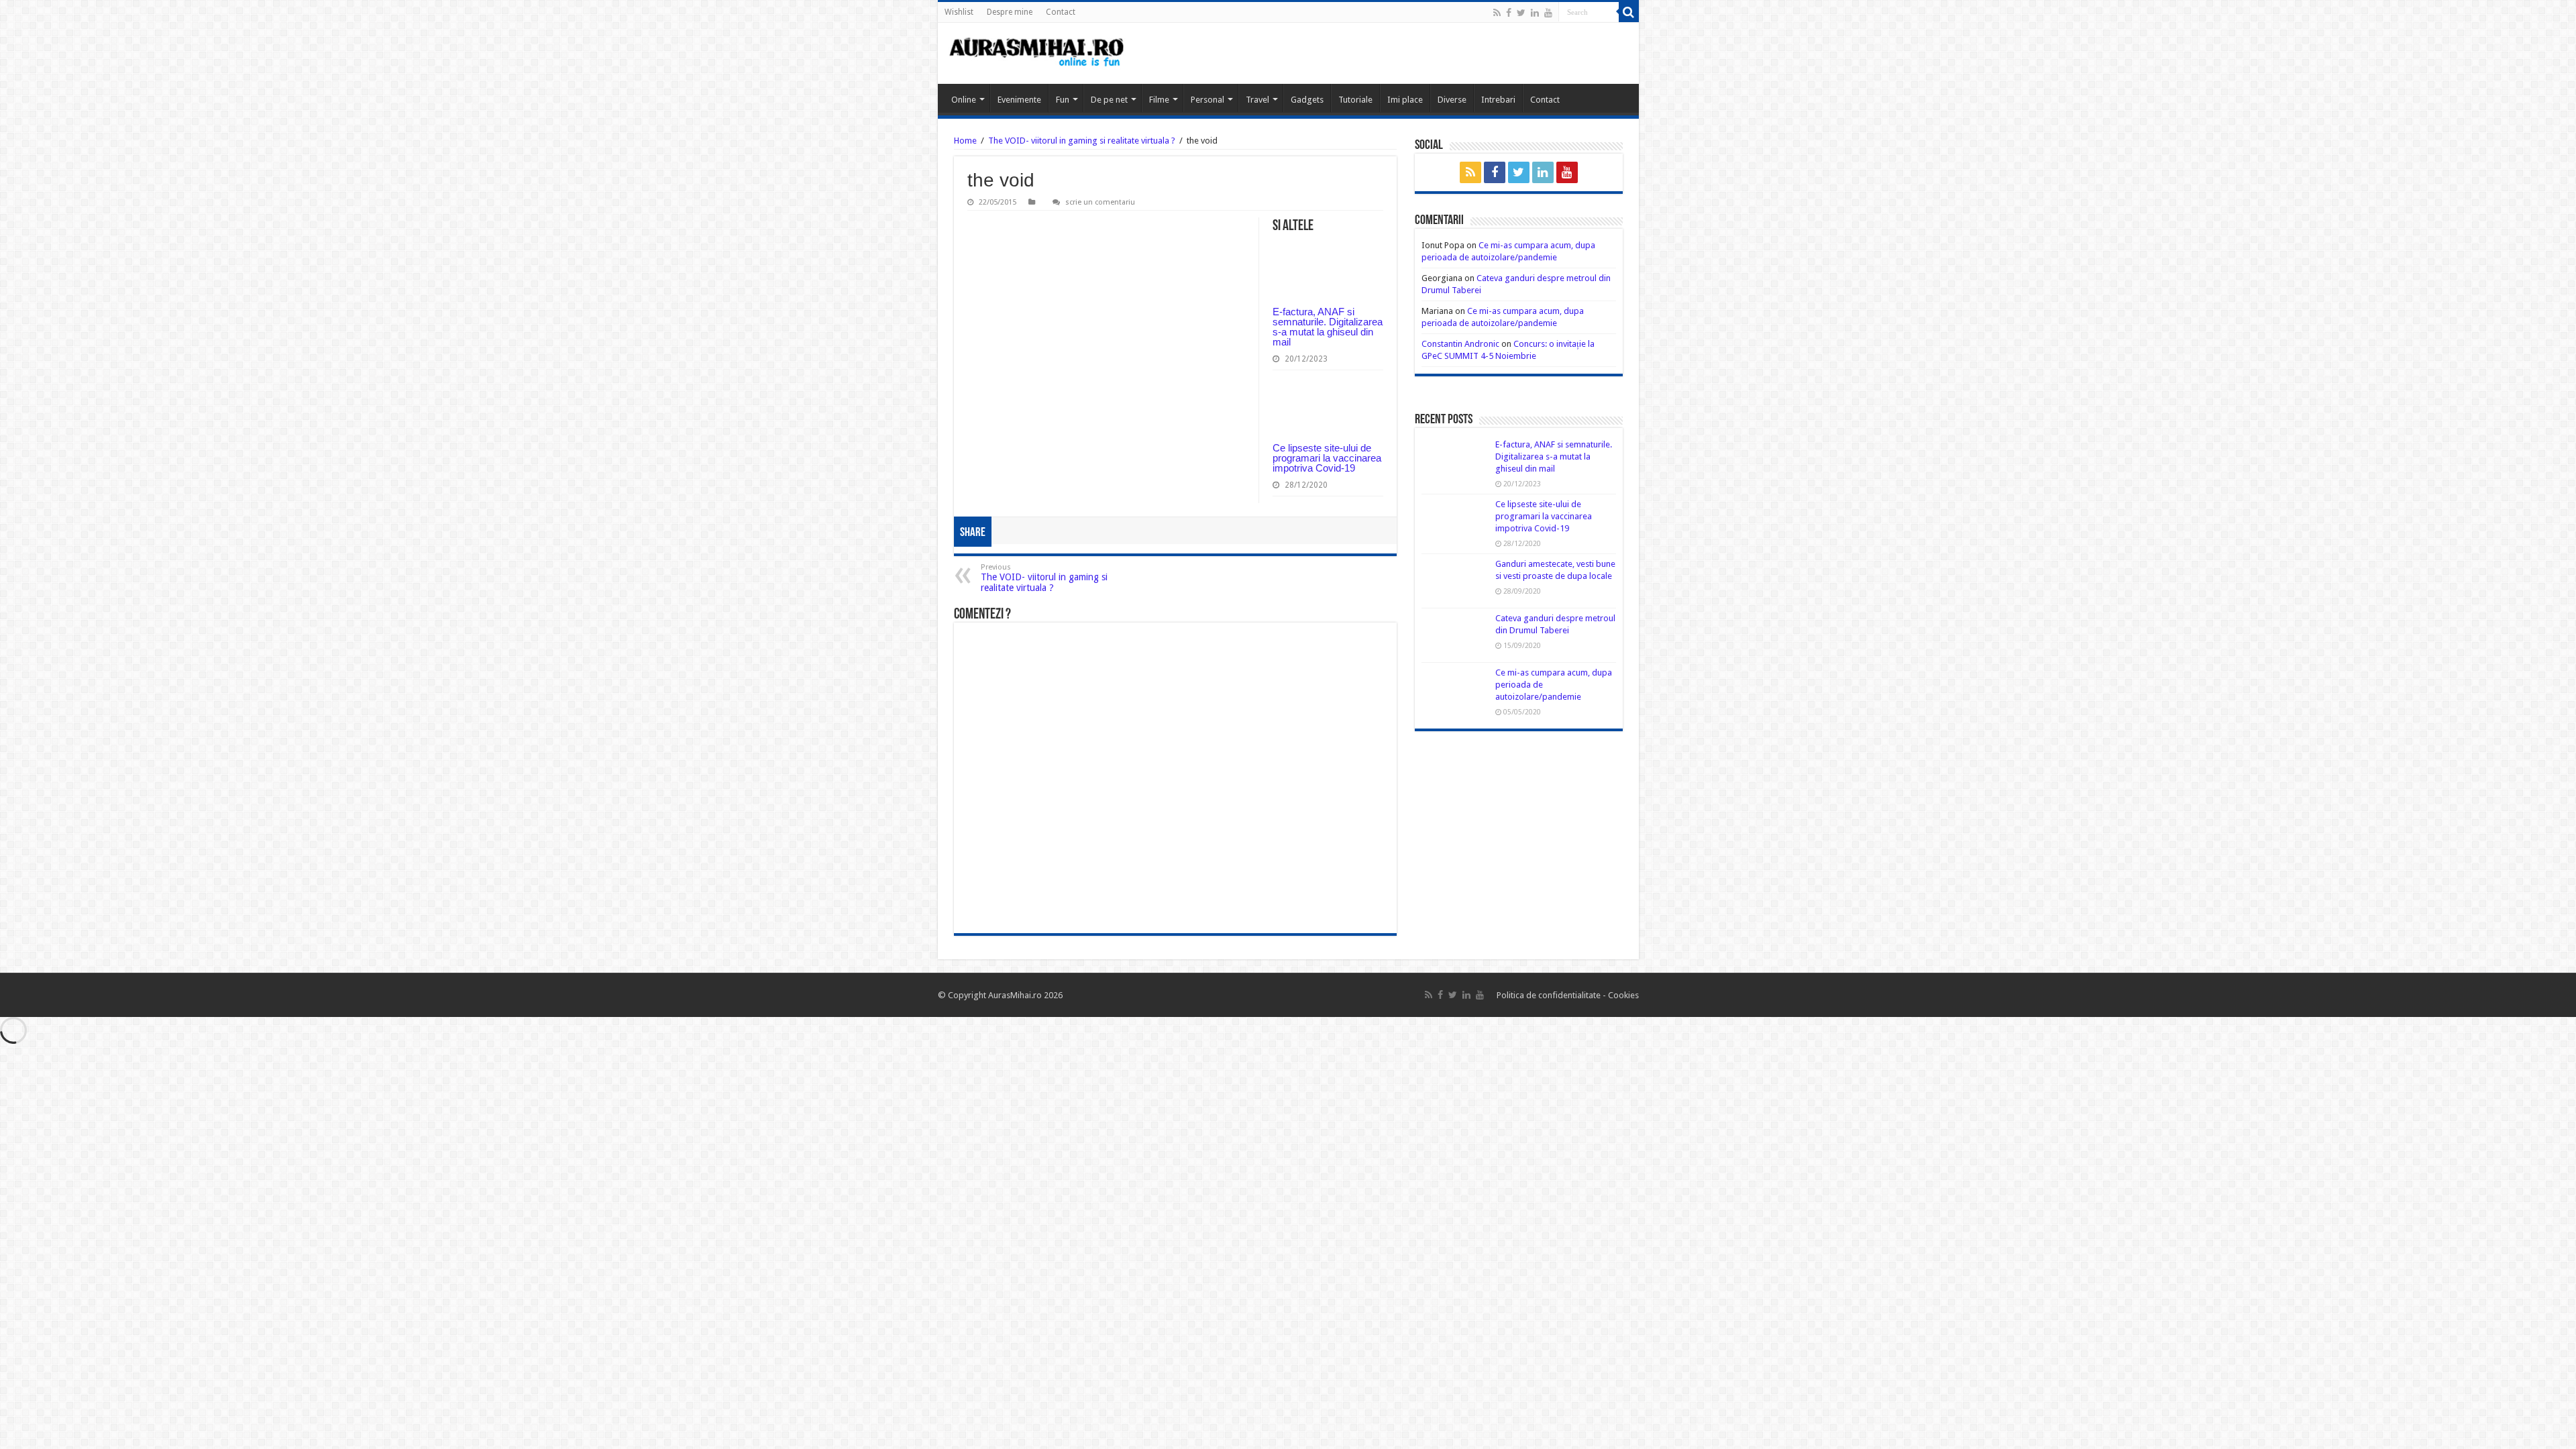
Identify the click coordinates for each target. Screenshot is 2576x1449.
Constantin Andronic (1460, 344)
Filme (1159, 100)
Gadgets (1307, 100)
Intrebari (1498, 100)
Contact (1061, 12)
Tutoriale (1355, 100)
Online (964, 100)
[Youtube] (1548, 13)
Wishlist (959, 12)
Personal (1207, 100)
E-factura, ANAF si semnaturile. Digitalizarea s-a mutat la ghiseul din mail (1328, 327)
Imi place (1405, 100)
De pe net (1109, 100)
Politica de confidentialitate (1550, 995)
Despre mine (1010, 12)
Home (965, 141)
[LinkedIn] (1535, 13)
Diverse (1452, 100)
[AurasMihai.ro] (1037, 53)
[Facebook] (1509, 13)
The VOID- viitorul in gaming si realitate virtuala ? (1082, 141)
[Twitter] (1521, 13)
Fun (1063, 100)
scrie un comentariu (1100, 202)
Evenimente (1019, 100)
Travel (1257, 100)
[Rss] (1497, 13)
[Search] (1629, 12)
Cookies (1622, 995)
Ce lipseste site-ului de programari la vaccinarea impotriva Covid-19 (1327, 458)
